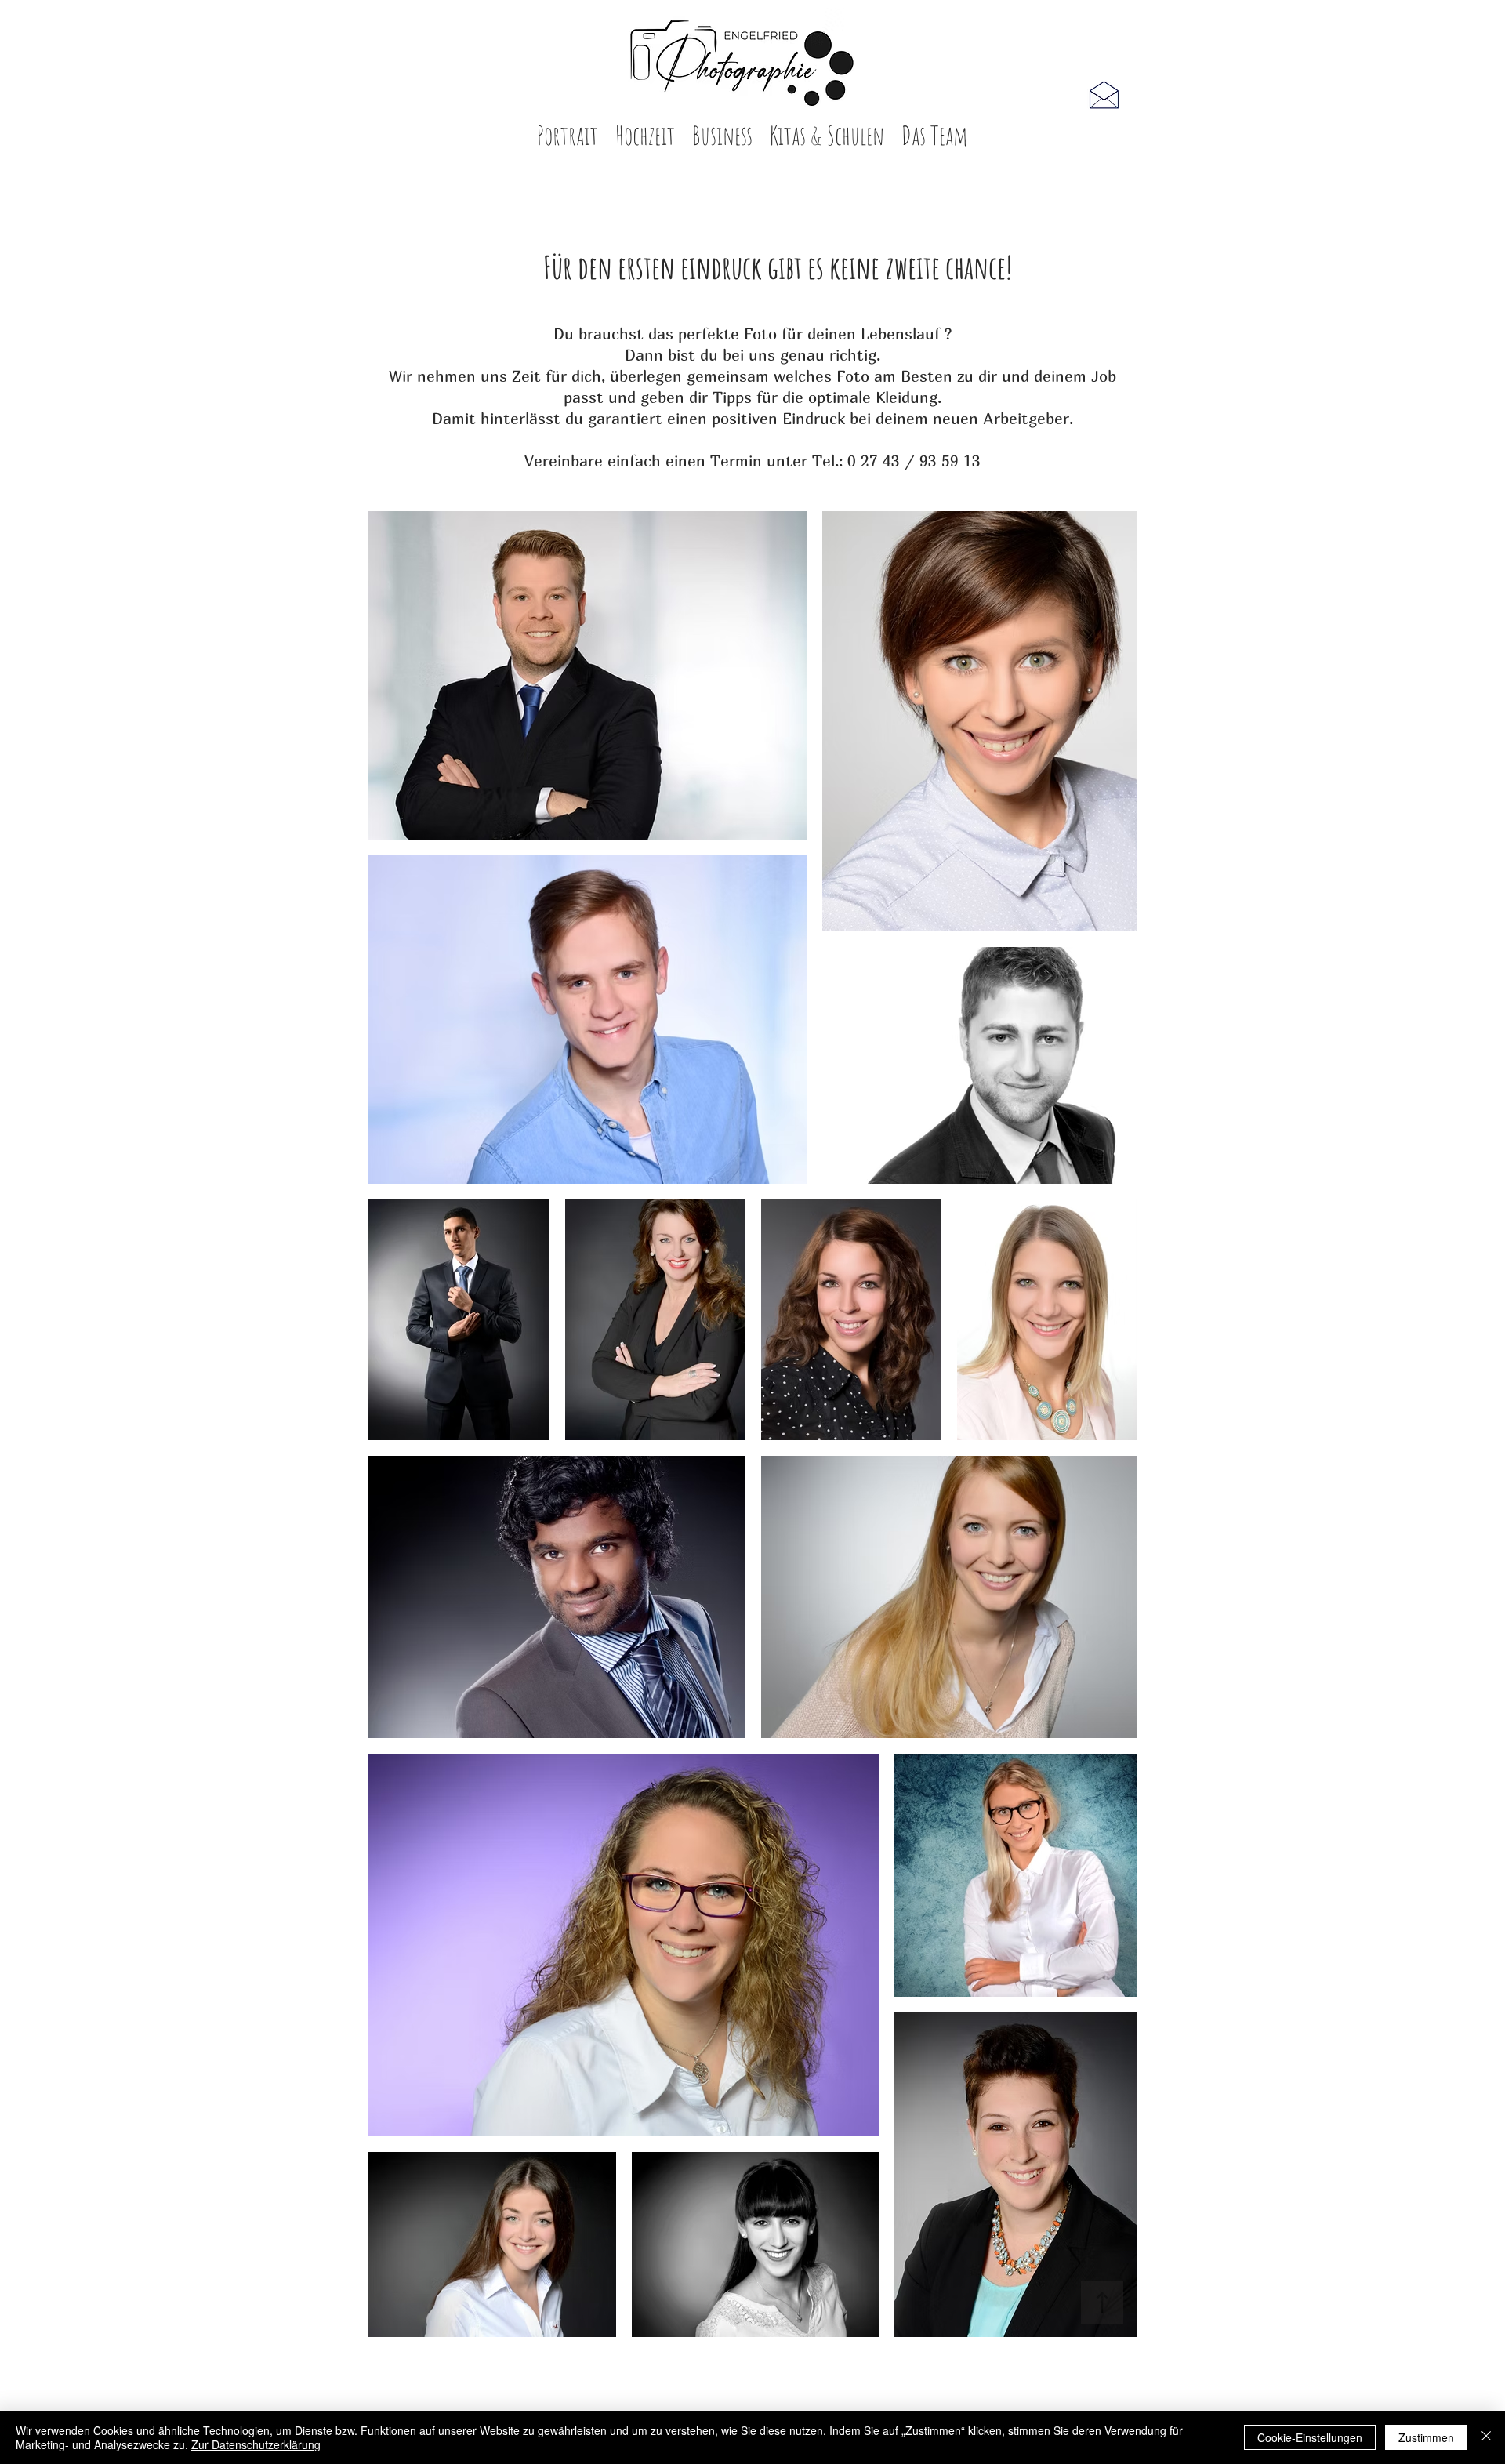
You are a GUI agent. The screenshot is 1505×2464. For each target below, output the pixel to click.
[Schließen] (1486, 2437)
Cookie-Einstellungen (1310, 2437)
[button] (568, 140)
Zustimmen (1426, 2437)
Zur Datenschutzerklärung (256, 2444)
